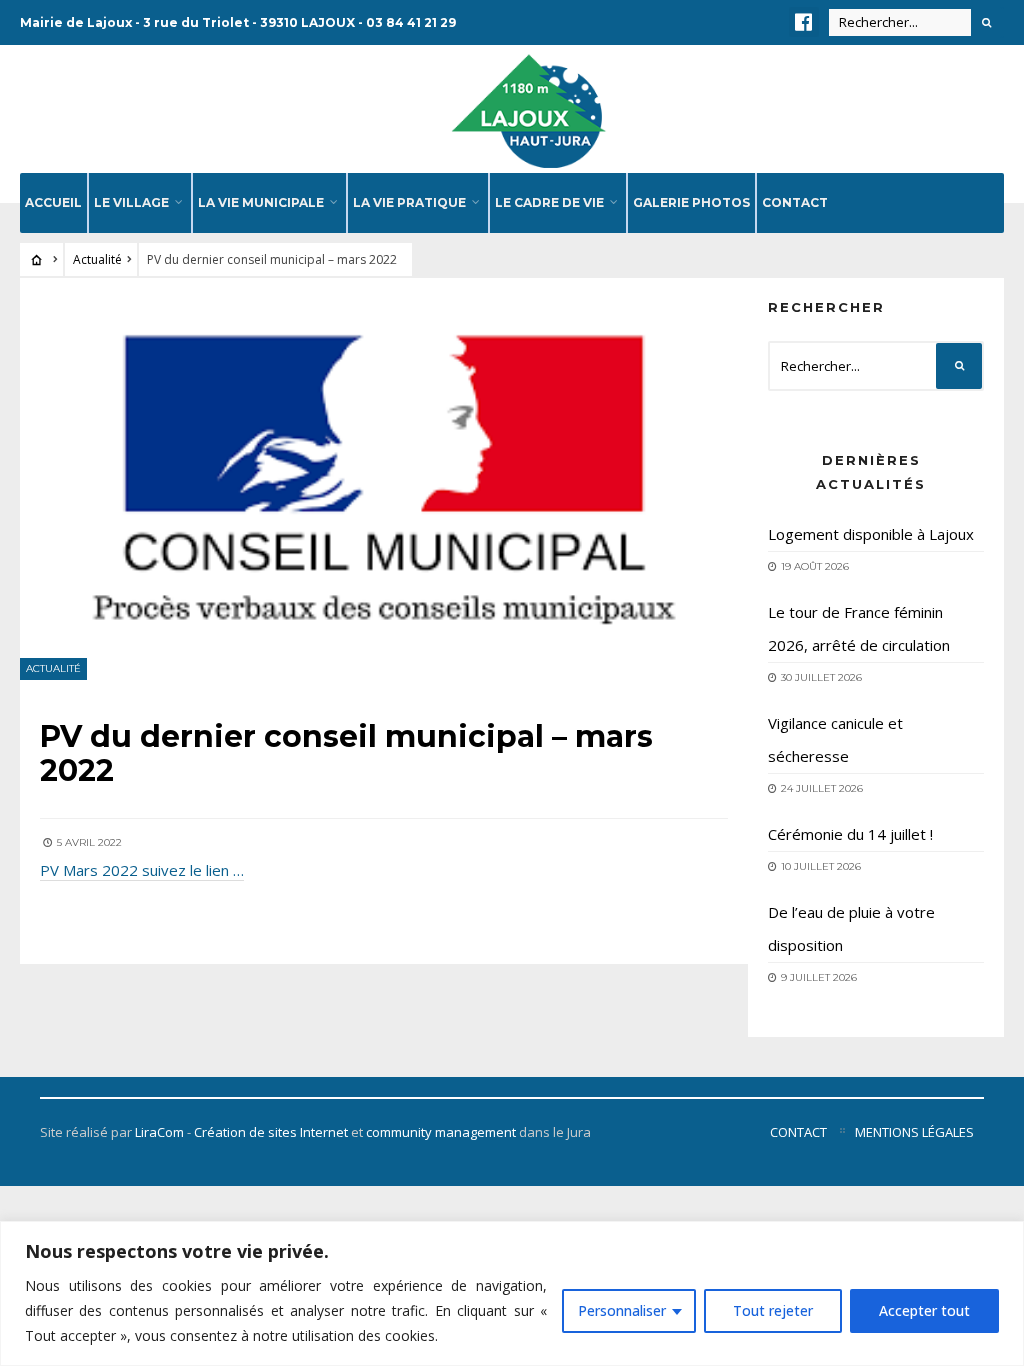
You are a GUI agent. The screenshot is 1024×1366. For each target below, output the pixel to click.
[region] (512, 1293)
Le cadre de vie (549, 202)
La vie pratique (409, 202)
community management (441, 1132)
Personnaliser (622, 1310)
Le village (131, 202)
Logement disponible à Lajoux (871, 534)
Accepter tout (924, 1310)
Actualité (97, 259)
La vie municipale (261, 202)
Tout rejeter (773, 1310)
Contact (795, 202)
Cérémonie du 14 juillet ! (850, 834)
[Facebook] (804, 22)
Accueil (53, 202)
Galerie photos (691, 202)
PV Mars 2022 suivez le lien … (142, 870)
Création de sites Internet (271, 1132)
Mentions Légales (914, 1132)
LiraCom (159, 1132)
